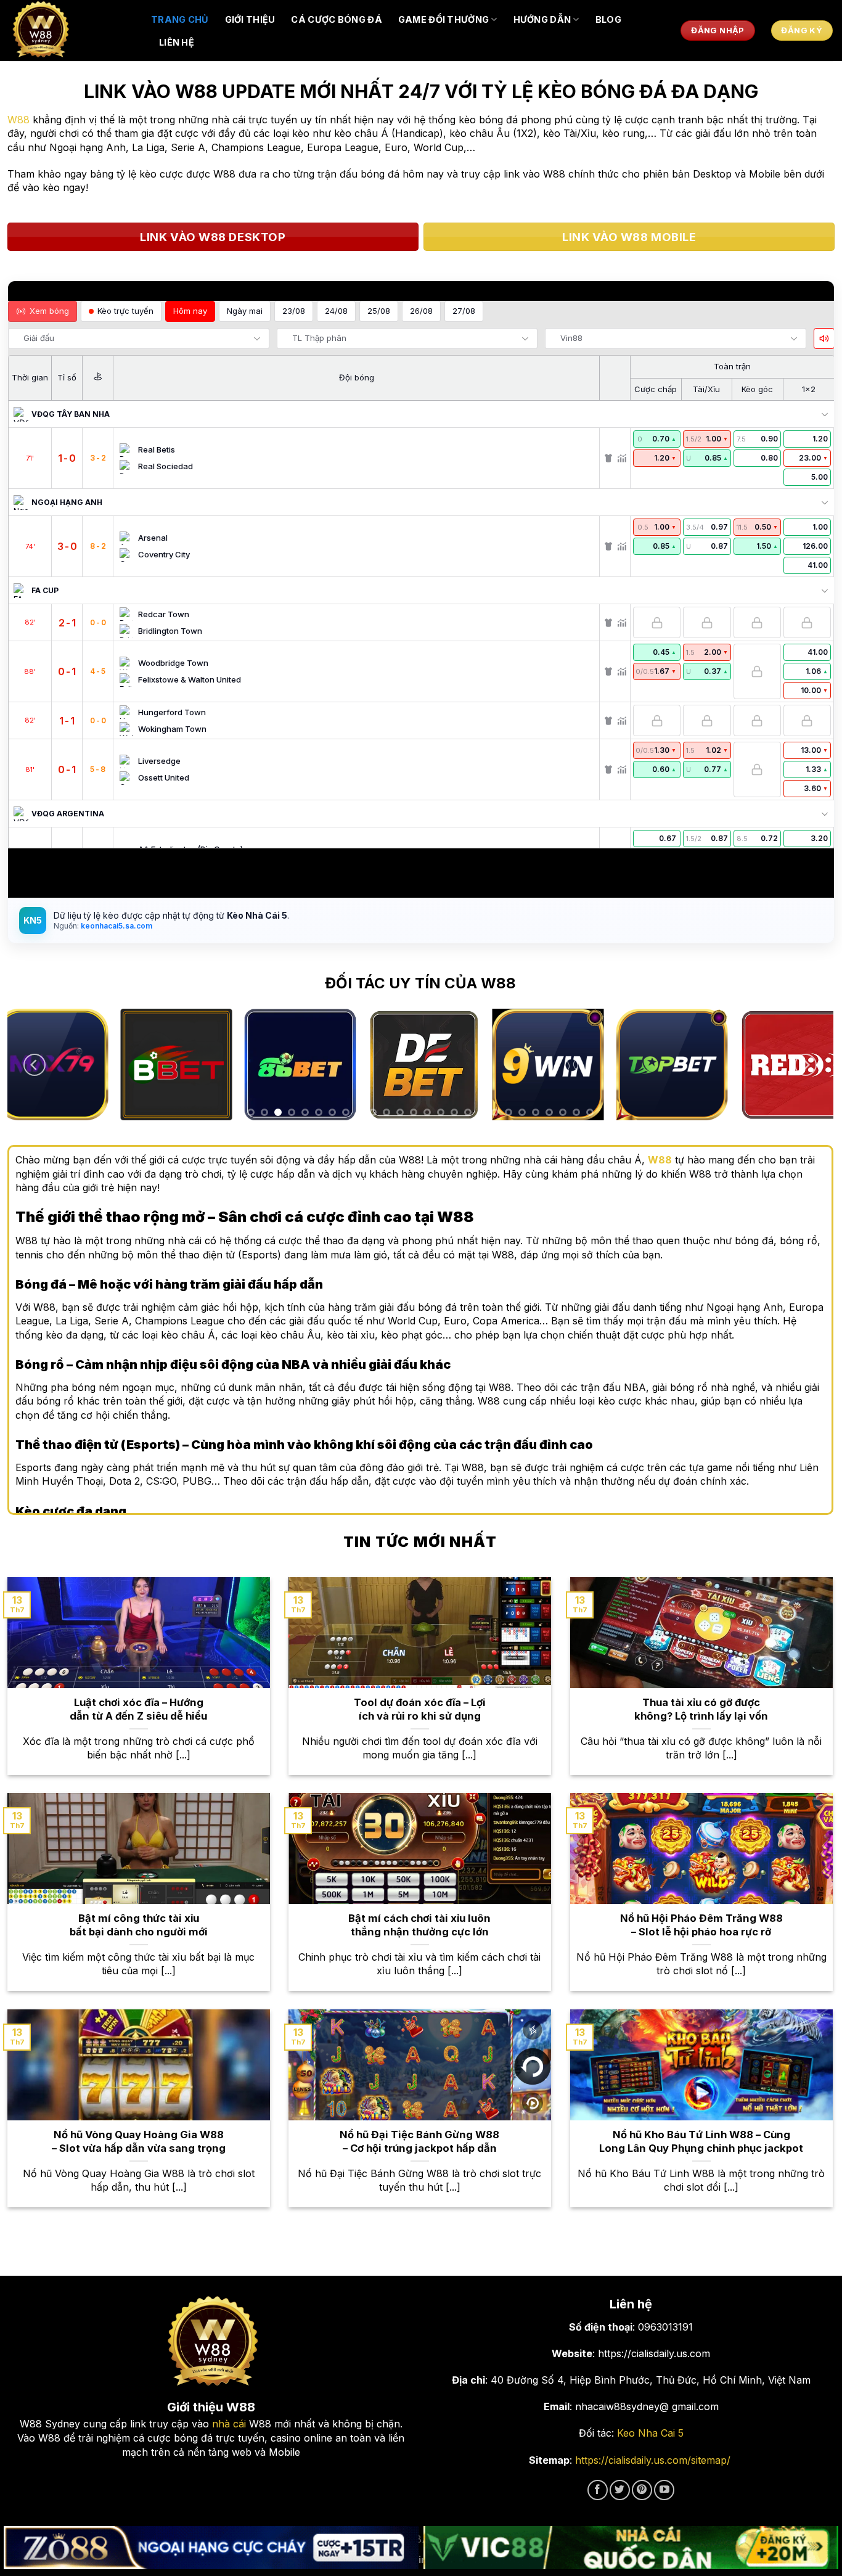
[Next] (806, 1065)
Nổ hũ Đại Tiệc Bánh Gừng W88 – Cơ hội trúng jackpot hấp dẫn (419, 2141)
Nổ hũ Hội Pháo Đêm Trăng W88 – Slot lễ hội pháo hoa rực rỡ (701, 1925)
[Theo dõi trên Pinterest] (642, 2490)
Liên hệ (177, 42)
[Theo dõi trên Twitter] (620, 2490)
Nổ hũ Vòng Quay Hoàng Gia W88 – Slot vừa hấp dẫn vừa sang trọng (139, 2141)
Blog (608, 19)
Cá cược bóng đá (336, 19)
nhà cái (229, 2424)
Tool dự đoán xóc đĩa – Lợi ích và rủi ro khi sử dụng (420, 1709)
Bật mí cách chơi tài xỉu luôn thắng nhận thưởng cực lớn (419, 1925)
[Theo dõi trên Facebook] (598, 2490)
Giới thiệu (250, 19)
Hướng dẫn (542, 19)
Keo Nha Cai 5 (650, 2433)
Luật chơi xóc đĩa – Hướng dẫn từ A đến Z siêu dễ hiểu (138, 1709)
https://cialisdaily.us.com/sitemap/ (653, 2460)
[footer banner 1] (211, 2548)
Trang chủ (180, 19)
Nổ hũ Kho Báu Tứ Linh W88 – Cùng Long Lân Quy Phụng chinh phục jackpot (701, 2141)
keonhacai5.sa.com (116, 926)
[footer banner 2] (631, 2548)
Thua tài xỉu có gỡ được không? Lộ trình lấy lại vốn (701, 1709)
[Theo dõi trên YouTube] (664, 2490)
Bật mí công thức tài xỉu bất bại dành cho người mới (139, 1925)
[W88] (71, 31)
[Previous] (35, 1065)
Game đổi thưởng (443, 19)
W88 (18, 120)
